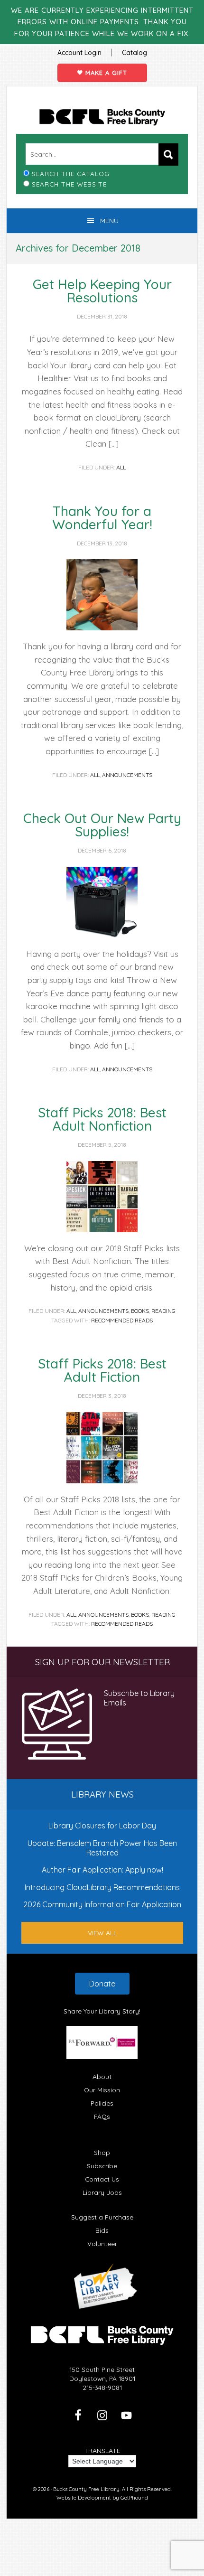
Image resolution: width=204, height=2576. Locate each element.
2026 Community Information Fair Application (102, 1904)
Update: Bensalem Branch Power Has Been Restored (102, 1848)
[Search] (168, 155)
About (102, 2076)
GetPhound (134, 2498)
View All (102, 1933)
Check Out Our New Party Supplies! (102, 825)
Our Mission (102, 2090)
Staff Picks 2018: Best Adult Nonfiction (102, 1119)
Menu (109, 221)
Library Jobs (102, 2192)
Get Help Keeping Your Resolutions (102, 291)
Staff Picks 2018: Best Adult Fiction (102, 1370)
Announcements (127, 775)
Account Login (79, 53)
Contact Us (102, 2179)
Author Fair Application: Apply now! (102, 1870)
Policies (102, 2103)
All (121, 467)
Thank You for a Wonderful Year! (102, 518)
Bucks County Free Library (102, 117)
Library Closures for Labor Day (102, 1826)
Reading (163, 1311)
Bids (102, 2230)
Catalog (134, 53)
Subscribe (102, 2166)
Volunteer (102, 2243)
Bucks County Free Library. (87, 2489)
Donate (102, 1984)
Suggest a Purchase (102, 2217)
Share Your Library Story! (102, 2011)
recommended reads (122, 1320)
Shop (102, 2152)
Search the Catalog (71, 173)
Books (140, 1311)
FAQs (102, 2116)
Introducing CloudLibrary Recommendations (102, 1887)
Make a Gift (105, 73)
